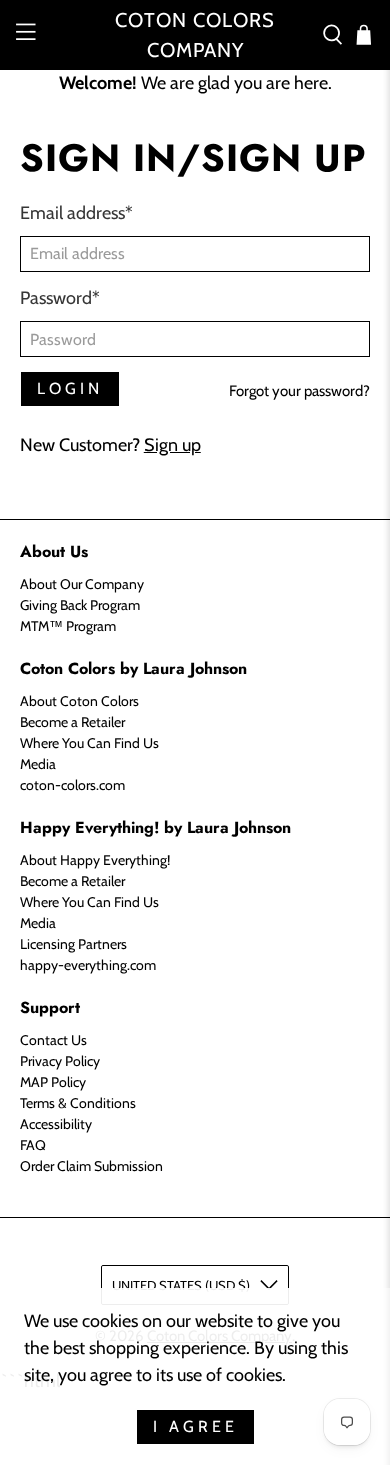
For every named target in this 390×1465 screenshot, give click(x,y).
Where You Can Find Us (89, 743)
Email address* (76, 213)
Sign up (172, 445)
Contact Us (53, 1040)
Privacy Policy (60, 1061)
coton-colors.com (72, 785)
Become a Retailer (72, 722)
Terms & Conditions (78, 1103)
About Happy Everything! (95, 860)
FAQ (33, 1145)
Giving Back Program (80, 605)
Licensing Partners (73, 944)
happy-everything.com (88, 965)
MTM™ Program (68, 626)
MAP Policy (53, 1082)
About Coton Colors (79, 701)
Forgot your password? (299, 391)
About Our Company (82, 584)
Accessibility (56, 1124)
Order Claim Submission (91, 1166)
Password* (60, 298)
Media (38, 764)
